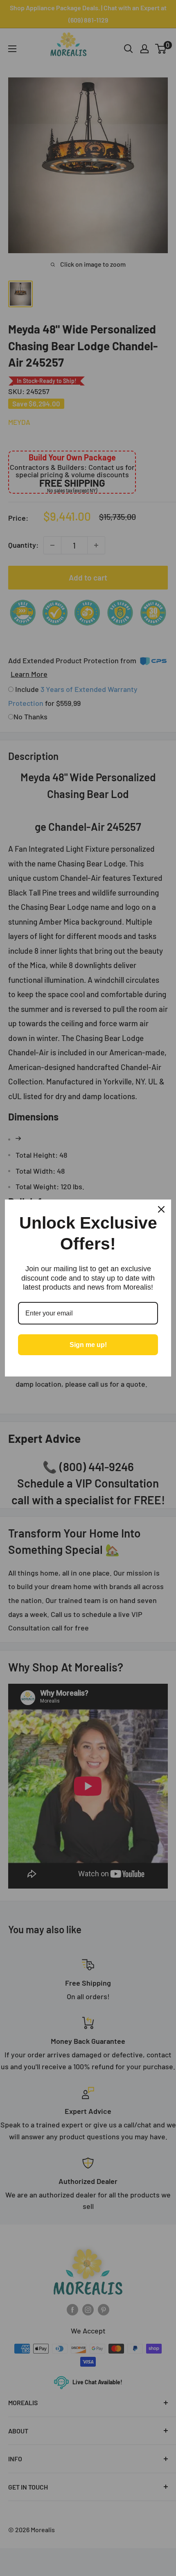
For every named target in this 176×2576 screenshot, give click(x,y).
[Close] (161, 1209)
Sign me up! (88, 1345)
